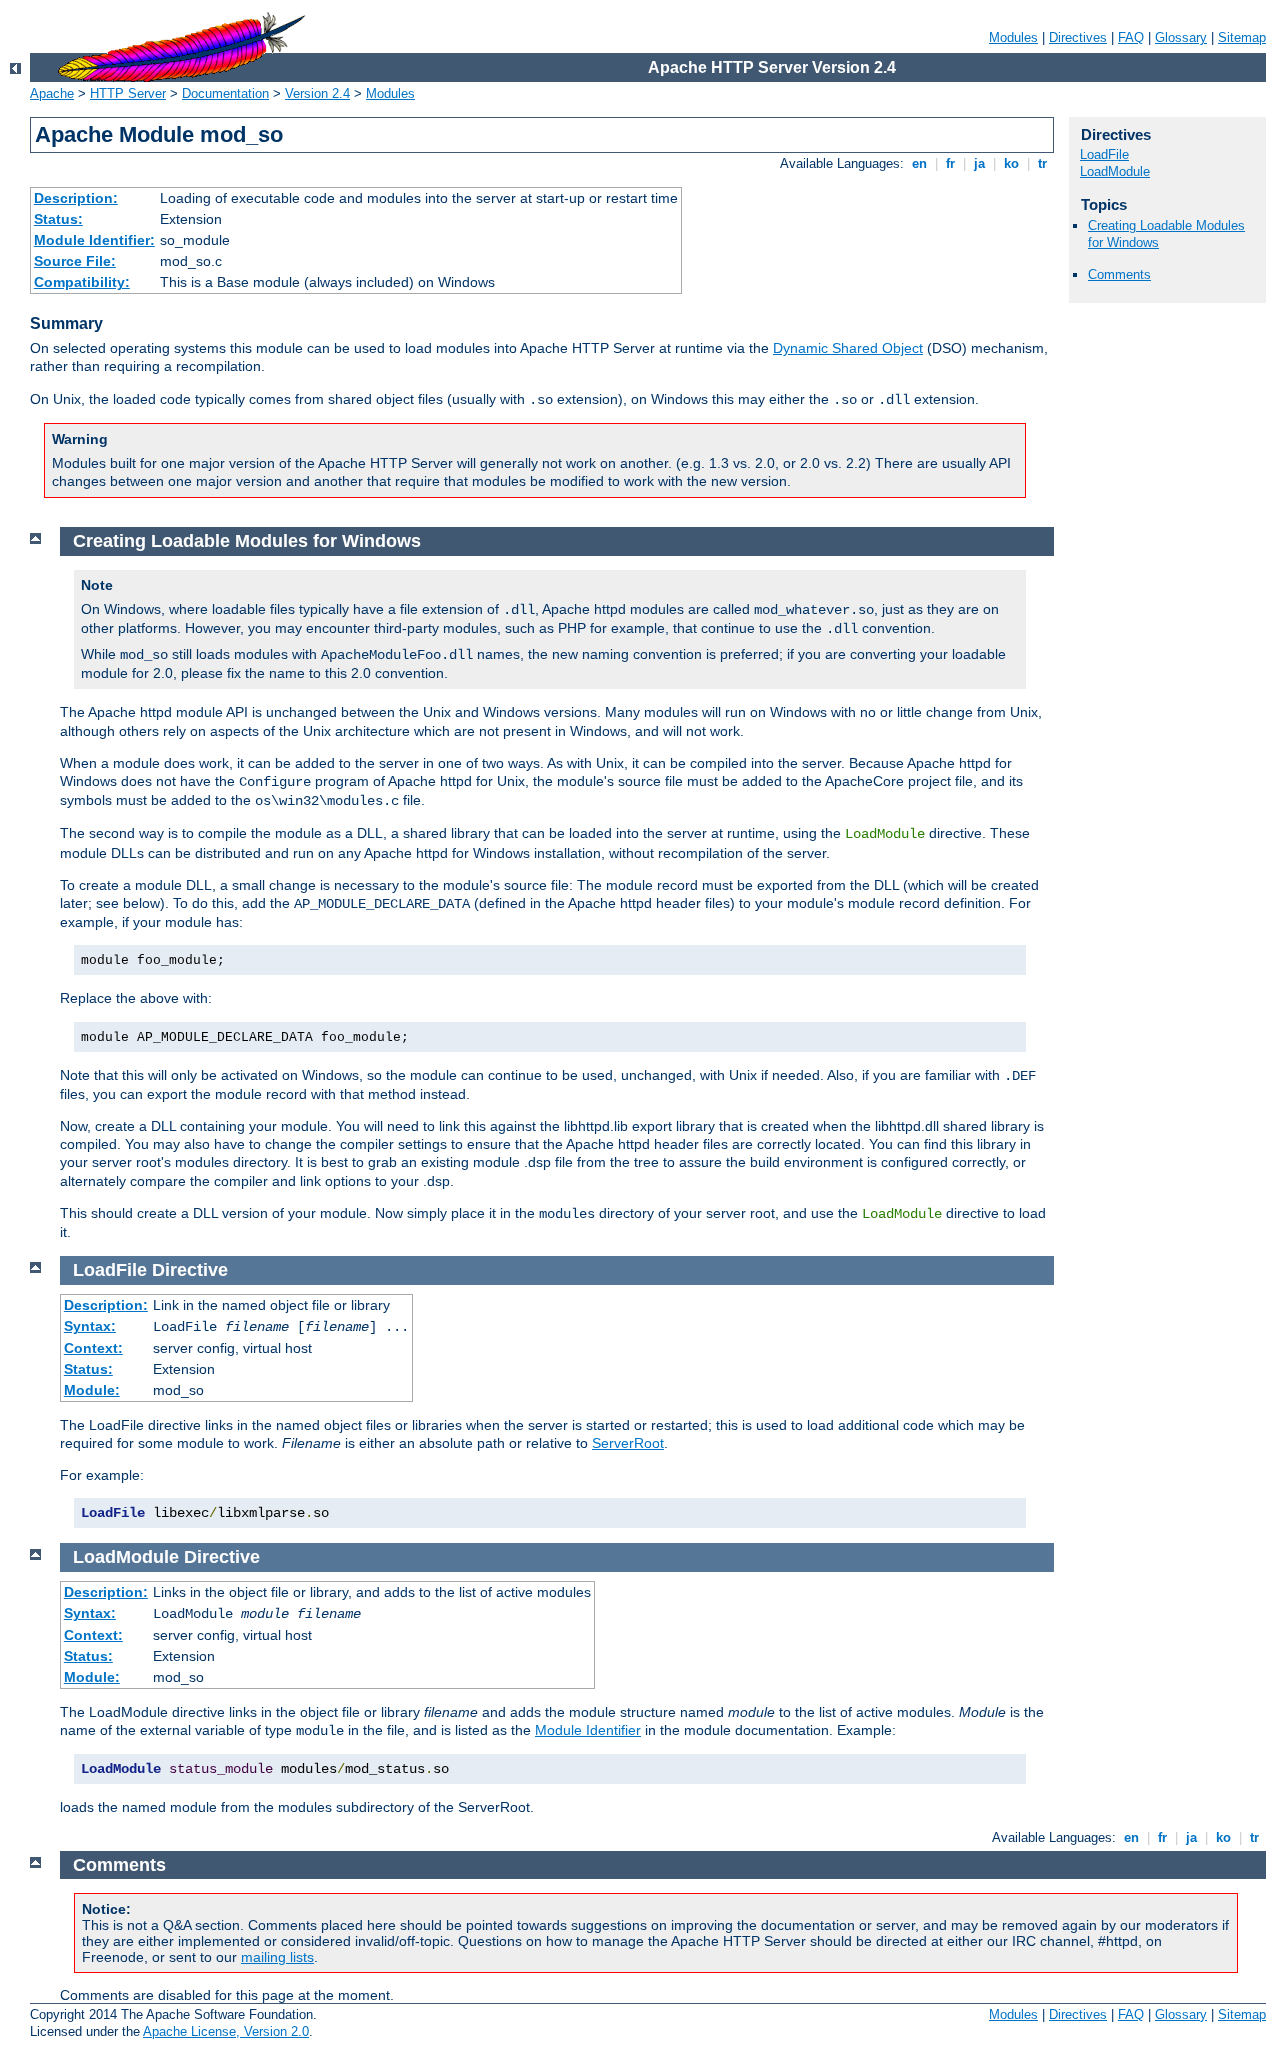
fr (950, 163)
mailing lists (277, 1957)
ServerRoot (628, 1443)
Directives (1078, 37)
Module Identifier (588, 1730)
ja (979, 163)
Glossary (1181, 37)
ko (1011, 163)
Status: (58, 219)
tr (1042, 163)
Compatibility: (82, 282)
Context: (93, 1348)
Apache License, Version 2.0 (226, 2031)
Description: (76, 198)
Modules (1013, 37)
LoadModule (1115, 171)
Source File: (75, 261)
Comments (1119, 274)
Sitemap (1242, 37)
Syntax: (90, 1326)
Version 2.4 (317, 93)
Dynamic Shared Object (848, 348)
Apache (52, 93)
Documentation (225, 93)
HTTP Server (128, 93)
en (919, 163)
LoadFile (1104, 154)
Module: (92, 1390)
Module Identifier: (94, 240)
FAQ (1131, 37)
